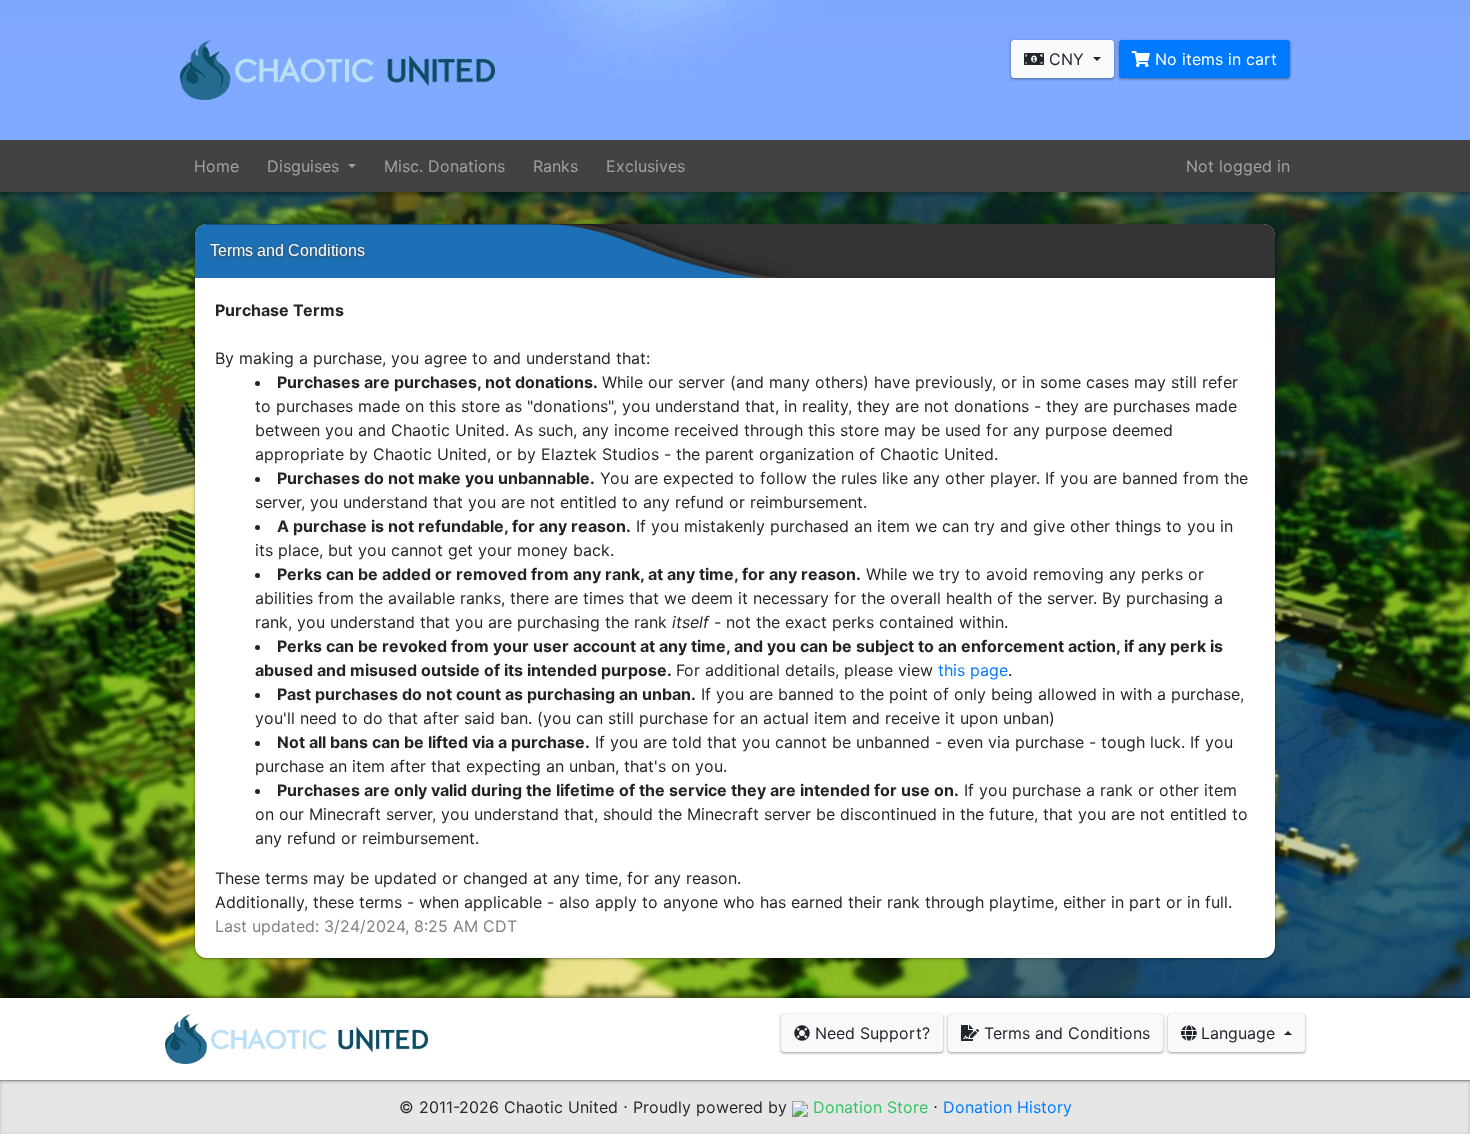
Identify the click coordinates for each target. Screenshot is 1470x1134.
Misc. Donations (444, 166)
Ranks (555, 166)
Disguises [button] (305, 166)
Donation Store (868, 1107)
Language (1238, 1033)
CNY (1066, 59)
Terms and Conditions (1064, 1033)
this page (973, 670)
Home (216, 166)
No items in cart (1213, 59)
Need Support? (870, 1033)
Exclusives (645, 166)
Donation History (1007, 1107)
